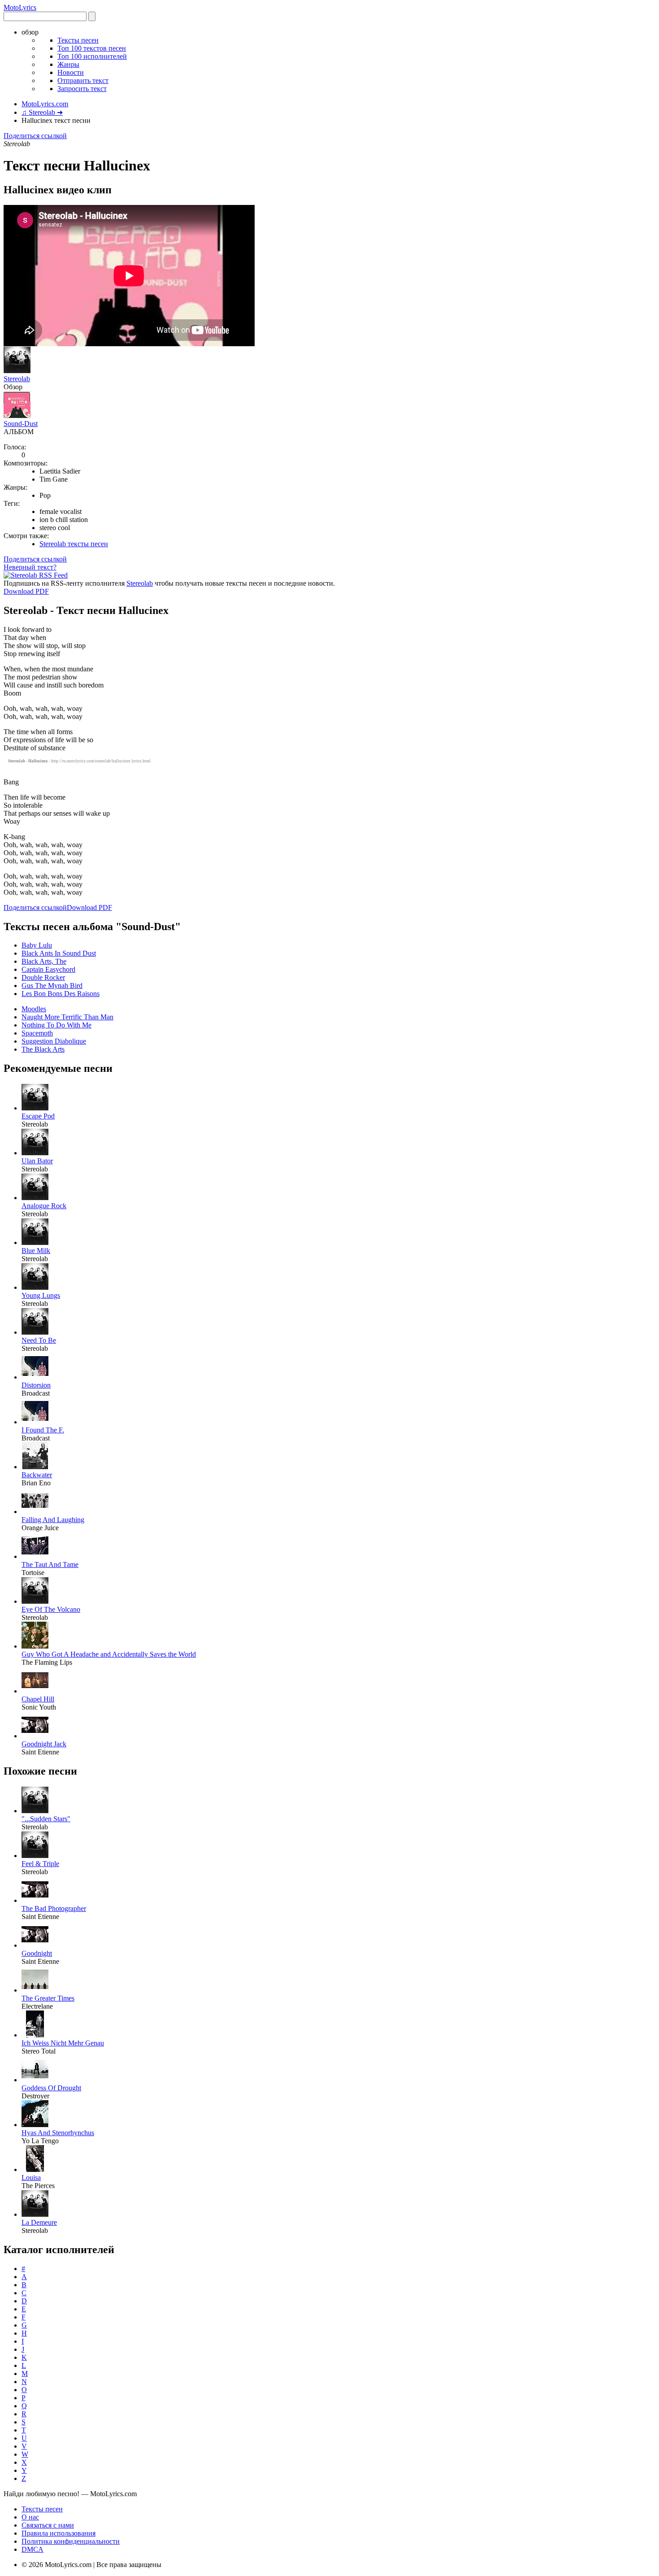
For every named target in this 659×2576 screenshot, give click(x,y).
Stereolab (17, 379)
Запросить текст (82, 89)
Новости (71, 72)
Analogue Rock (44, 1206)
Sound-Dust (21, 424)
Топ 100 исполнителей (92, 56)
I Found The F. (43, 1430)
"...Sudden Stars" (46, 1819)
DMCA (33, 2549)
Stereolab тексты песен (74, 544)
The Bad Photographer (54, 1908)
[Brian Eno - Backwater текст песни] (35, 1467)
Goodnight (37, 1953)
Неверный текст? (30, 567)
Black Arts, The (44, 961)
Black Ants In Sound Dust (59, 953)
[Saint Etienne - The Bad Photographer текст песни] (35, 1900)
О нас (30, 2517)
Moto (20, 7)
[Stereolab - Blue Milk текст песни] (35, 1242)
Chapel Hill (38, 1699)
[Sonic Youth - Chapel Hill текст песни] (35, 1691)
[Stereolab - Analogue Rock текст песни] (35, 1198)
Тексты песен (78, 40)
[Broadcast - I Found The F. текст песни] (35, 1422)
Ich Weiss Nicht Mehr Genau (63, 2043)
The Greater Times (48, 1998)
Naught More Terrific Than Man (67, 1017)
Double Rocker (43, 977)
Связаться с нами (48, 2525)
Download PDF (26, 591)
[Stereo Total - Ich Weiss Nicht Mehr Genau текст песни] (35, 2035)
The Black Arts (43, 1049)
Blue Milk (36, 1251)
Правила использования (59, 2533)
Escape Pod (38, 1116)
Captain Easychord (48, 969)
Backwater (37, 1475)
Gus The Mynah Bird (52, 986)
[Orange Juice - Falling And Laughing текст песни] (35, 1512)
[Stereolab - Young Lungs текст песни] (35, 1287)
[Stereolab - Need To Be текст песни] (35, 1332)
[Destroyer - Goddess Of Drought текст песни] (35, 2080)
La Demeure (39, 2222)
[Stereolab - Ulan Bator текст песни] (35, 1153)
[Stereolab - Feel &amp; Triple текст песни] (35, 1856)
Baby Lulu (37, 945)
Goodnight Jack (44, 1744)
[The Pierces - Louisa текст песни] (35, 2169)
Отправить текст (83, 80)
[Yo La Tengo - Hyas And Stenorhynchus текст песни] (35, 2125)
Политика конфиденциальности (71, 2541)
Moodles (34, 1009)
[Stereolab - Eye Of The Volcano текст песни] (35, 1601)
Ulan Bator (37, 1161)
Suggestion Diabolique (54, 1041)
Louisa (31, 2178)
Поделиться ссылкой (35, 136)
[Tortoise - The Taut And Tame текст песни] (35, 1556)
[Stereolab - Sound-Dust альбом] (17, 416)
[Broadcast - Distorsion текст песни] (35, 1377)
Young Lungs (41, 1295)
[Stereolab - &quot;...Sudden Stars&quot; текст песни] (35, 1811)
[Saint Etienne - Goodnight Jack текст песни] (35, 1736)
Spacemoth (37, 1033)
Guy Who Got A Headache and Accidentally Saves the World (109, 1654)
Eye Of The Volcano (51, 1609)
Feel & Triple (40, 1864)
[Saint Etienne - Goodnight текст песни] (35, 1945)
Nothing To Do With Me (56, 1025)
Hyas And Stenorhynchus (58, 2133)
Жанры (68, 64)
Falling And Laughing (53, 1520)
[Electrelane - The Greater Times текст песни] (35, 1990)
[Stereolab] (17, 371)
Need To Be (39, 1340)
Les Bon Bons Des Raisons (61, 994)
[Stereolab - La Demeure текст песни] (35, 2214)
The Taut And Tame (50, 1564)
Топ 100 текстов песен (92, 48)
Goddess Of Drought (51, 2088)
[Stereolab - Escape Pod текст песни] (35, 1108)
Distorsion (36, 1385)
